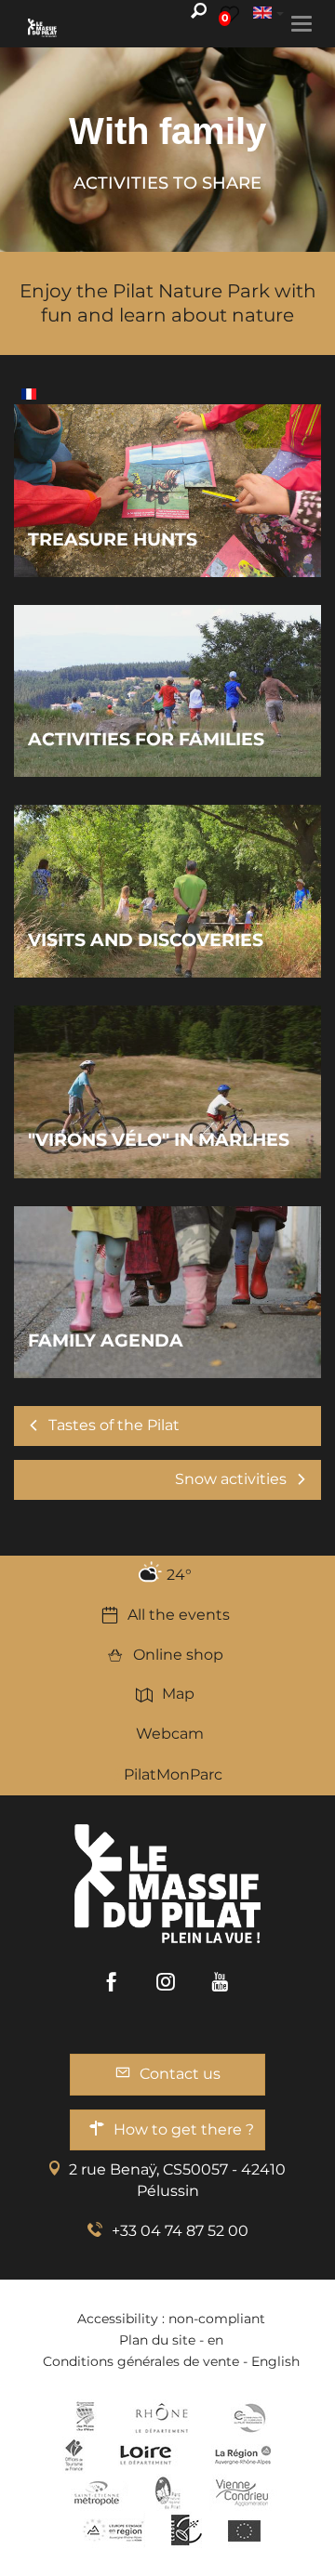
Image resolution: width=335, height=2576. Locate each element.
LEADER (187, 2530)
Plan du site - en (171, 2340)
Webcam (170, 1734)
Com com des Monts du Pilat (85, 2418)
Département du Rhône (162, 2418)
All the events (179, 1615)
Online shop (178, 1655)
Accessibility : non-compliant (171, 2319)
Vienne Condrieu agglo (243, 2492)
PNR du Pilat (169, 2492)
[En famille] (29, 393)
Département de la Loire (146, 2455)
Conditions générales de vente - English (171, 2361)
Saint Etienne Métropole (97, 2492)
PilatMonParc (173, 1774)
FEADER (114, 2530)
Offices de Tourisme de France (74, 2455)
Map (178, 1694)
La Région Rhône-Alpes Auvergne (243, 2455)
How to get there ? (184, 2129)
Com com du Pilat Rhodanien (248, 2418)
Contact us (180, 2074)
